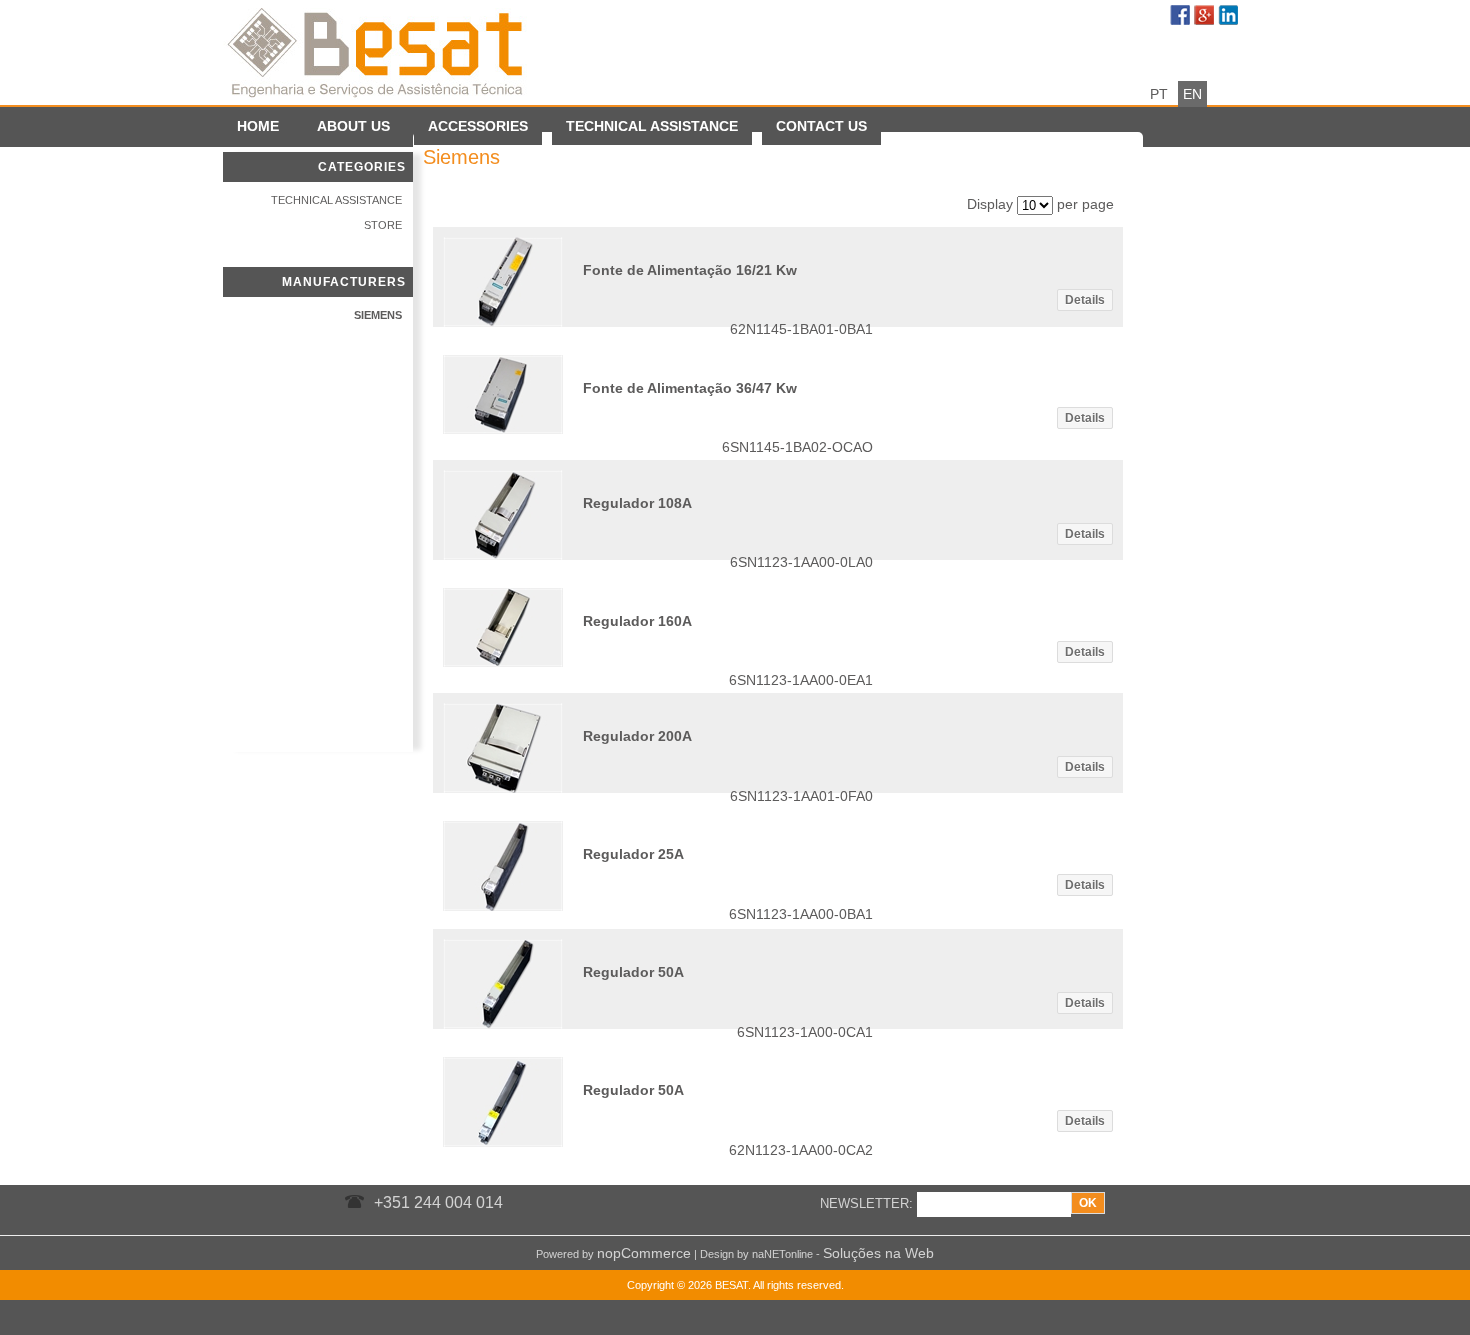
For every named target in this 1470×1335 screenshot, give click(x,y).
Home (258, 126)
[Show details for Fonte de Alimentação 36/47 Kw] (503, 429)
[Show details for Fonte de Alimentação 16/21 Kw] (503, 322)
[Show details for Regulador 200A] (503, 788)
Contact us (821, 126)
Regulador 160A (637, 621)
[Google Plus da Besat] (1206, 17)
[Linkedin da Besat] (1230, 17)
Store (383, 225)
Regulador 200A (637, 736)
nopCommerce (644, 1253)
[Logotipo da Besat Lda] (378, 50)
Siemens (378, 315)
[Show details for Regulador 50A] (503, 1024)
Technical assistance (652, 126)
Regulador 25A (633, 854)
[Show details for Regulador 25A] (503, 906)
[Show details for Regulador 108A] (503, 555)
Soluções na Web (878, 1253)
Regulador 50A (633, 972)
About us (353, 126)
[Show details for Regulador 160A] (503, 662)
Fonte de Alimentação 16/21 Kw (690, 270)
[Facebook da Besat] (1182, 17)
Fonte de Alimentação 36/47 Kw (690, 388)
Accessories (478, 126)
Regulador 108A (637, 503)
